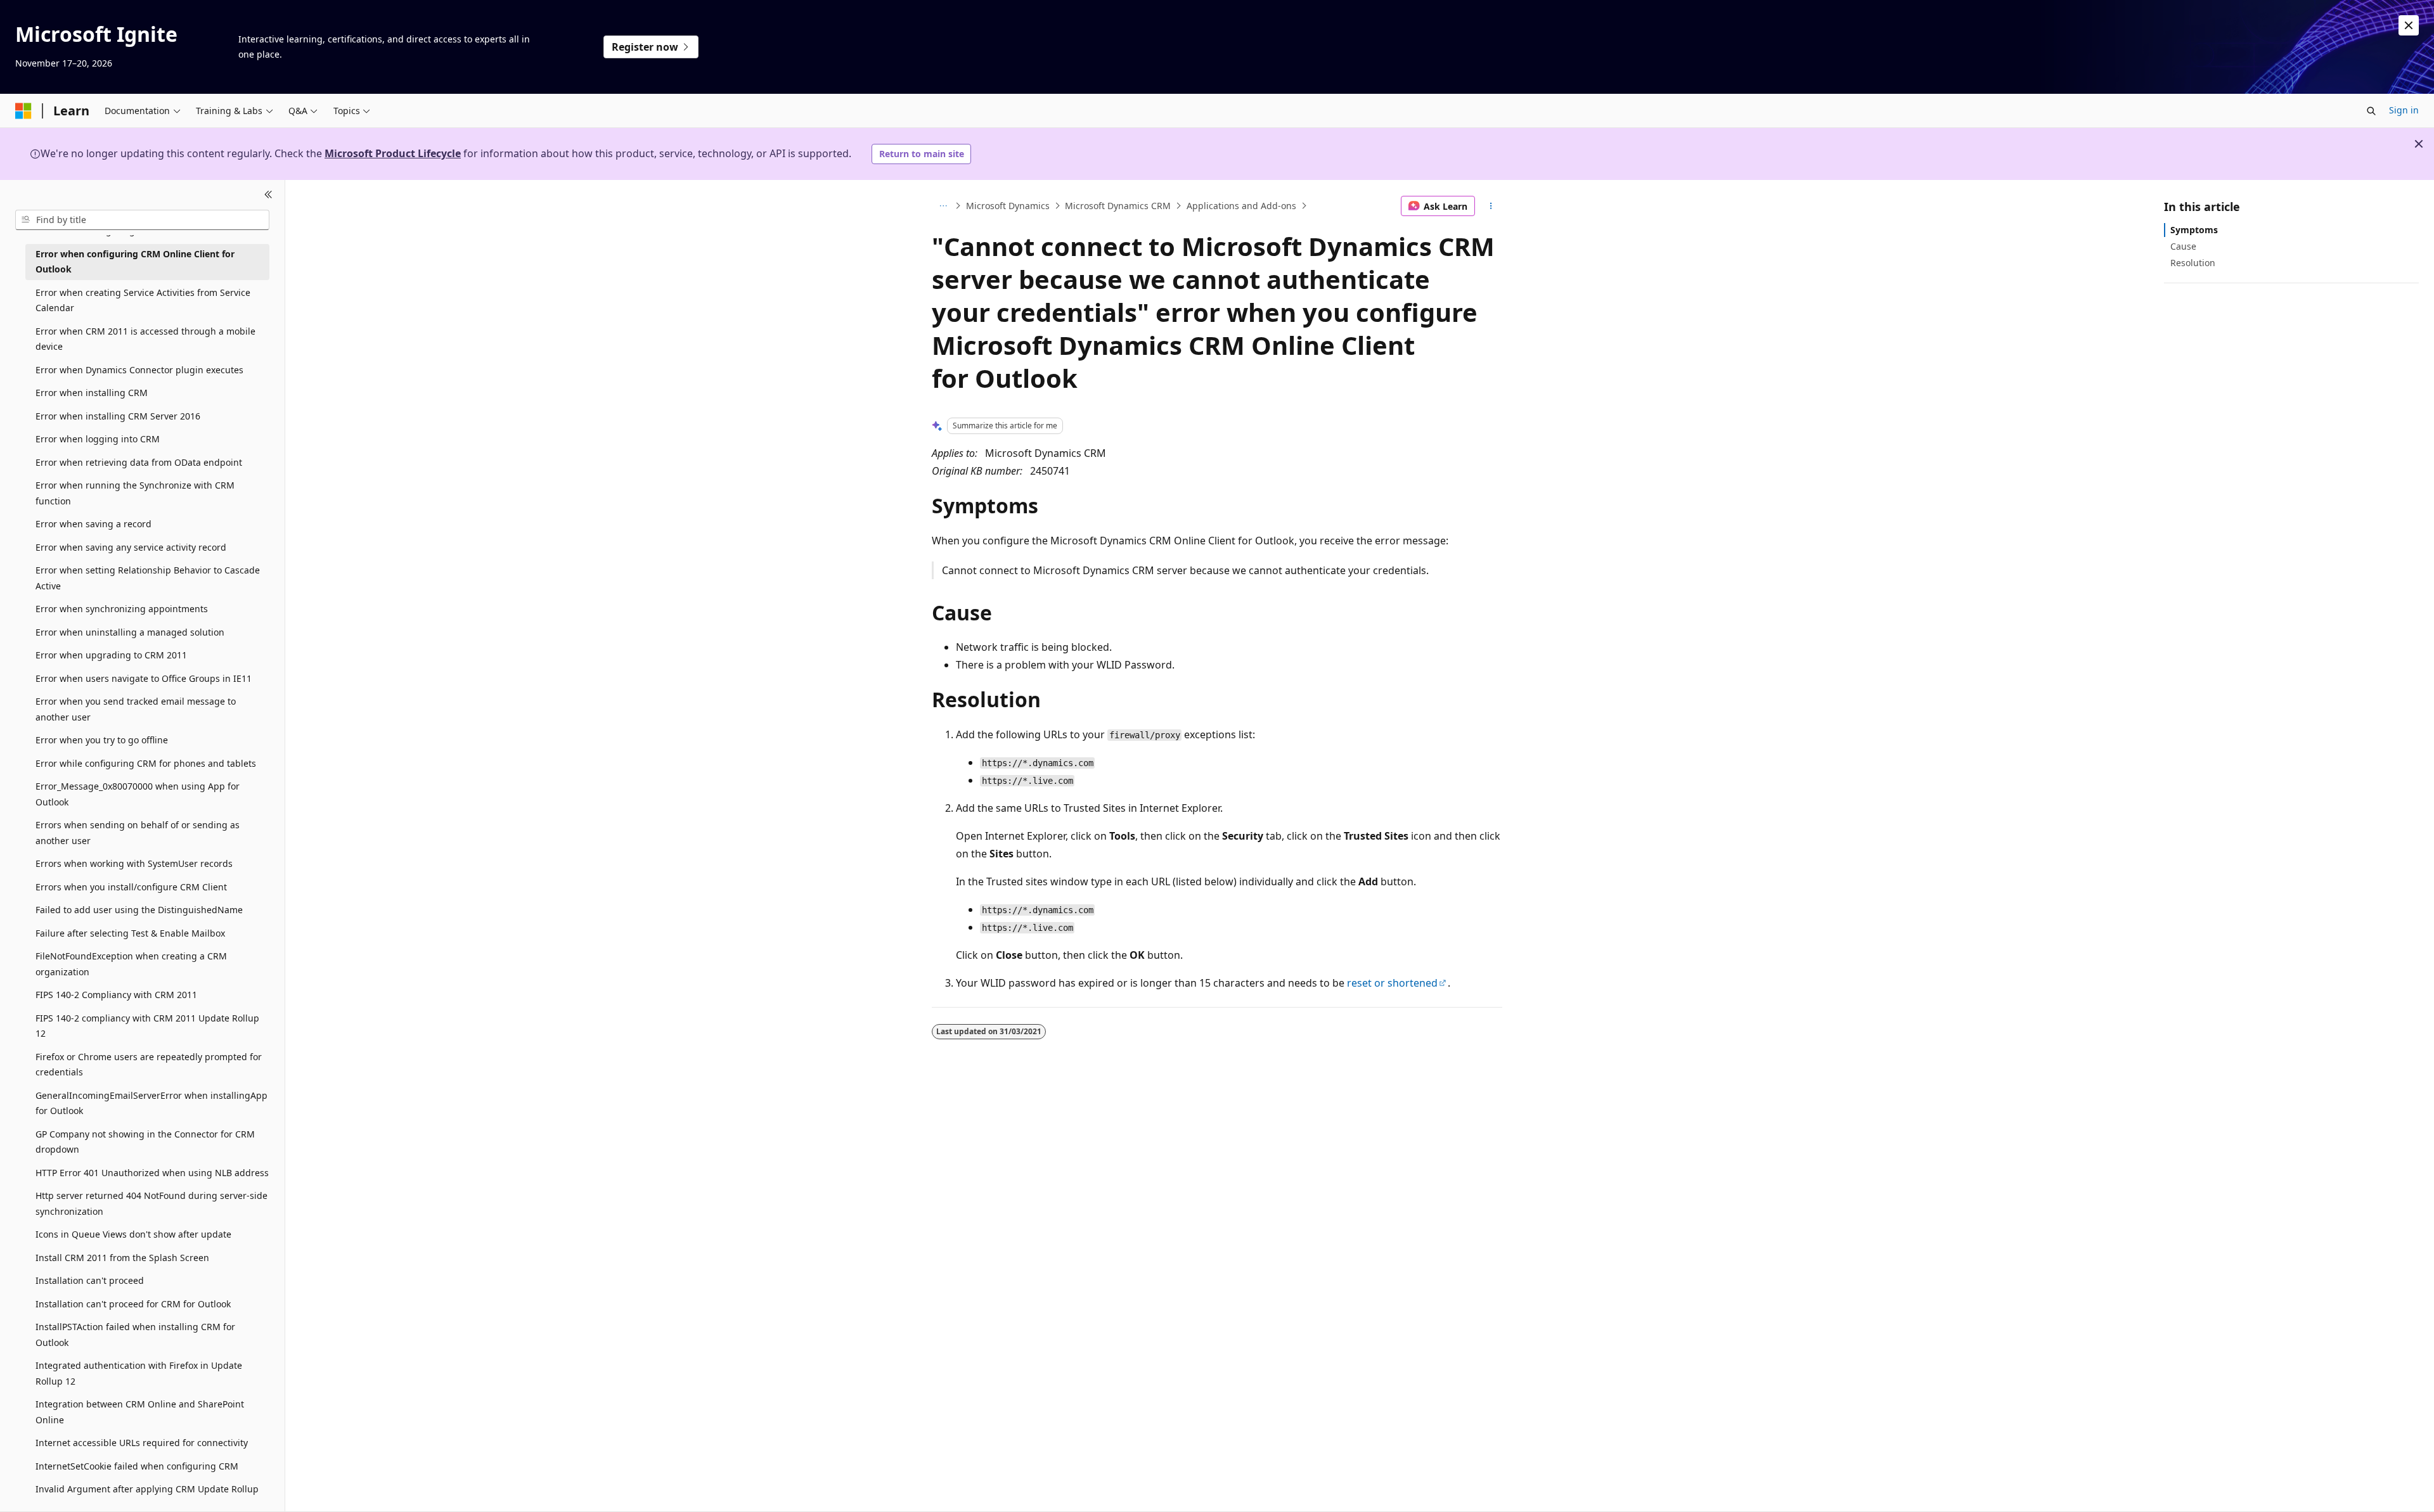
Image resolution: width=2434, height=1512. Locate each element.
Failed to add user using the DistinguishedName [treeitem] (139, 910)
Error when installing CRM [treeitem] (92, 393)
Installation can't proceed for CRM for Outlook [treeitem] (133, 1304)
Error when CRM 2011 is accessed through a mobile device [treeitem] (145, 339)
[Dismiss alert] (2409, 25)
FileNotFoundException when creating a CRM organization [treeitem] (131, 964)
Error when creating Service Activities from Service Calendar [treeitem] (143, 300)
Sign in (2404, 110)
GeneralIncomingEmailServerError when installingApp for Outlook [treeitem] (151, 1103)
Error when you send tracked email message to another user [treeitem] (136, 709)
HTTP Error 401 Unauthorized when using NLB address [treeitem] (152, 1173)
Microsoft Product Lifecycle (393, 153)
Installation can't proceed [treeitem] (90, 1280)
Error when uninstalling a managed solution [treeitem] (130, 632)
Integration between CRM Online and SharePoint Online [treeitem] (140, 1412)
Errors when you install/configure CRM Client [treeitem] (131, 887)
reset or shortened (1392, 983)
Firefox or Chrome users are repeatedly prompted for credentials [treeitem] (149, 1065)
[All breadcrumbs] (943, 206)
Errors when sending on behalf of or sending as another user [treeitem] (138, 833)
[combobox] (142, 220)
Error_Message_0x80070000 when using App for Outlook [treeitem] (138, 794)
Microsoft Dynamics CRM (1118, 206)
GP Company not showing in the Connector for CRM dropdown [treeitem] (145, 1142)
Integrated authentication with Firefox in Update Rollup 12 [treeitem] (139, 1373)
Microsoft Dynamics (1008, 206)
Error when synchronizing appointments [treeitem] (122, 609)
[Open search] (2371, 111)
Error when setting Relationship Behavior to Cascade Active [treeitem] (148, 578)
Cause (2183, 246)
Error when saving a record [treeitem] (93, 524)
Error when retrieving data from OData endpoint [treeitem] (139, 462)
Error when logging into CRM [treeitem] (98, 439)
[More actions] (1491, 206)
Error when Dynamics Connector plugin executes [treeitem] (139, 370)
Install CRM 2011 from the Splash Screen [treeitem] (122, 1258)
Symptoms (2194, 230)
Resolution (2193, 263)
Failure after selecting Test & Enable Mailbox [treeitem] (130, 933)
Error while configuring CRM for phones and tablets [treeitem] (146, 763)
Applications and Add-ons (1241, 206)
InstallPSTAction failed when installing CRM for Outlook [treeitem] (135, 1335)
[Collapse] (268, 195)
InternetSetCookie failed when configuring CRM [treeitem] (137, 1466)
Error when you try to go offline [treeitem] (102, 740)
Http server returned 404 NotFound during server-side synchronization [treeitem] (151, 1203)
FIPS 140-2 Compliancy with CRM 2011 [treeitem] (116, 995)
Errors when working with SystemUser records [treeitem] (134, 863)
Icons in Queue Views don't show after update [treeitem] (133, 1234)
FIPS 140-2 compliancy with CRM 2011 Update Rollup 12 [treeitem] (147, 1026)
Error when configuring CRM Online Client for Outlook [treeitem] (135, 262)
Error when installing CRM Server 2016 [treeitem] (118, 416)
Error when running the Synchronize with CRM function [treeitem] (135, 493)
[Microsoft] (23, 111)
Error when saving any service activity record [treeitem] (131, 547)
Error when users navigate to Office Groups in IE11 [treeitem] (144, 678)
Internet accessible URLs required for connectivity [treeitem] (142, 1443)
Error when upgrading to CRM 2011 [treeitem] (111, 655)
